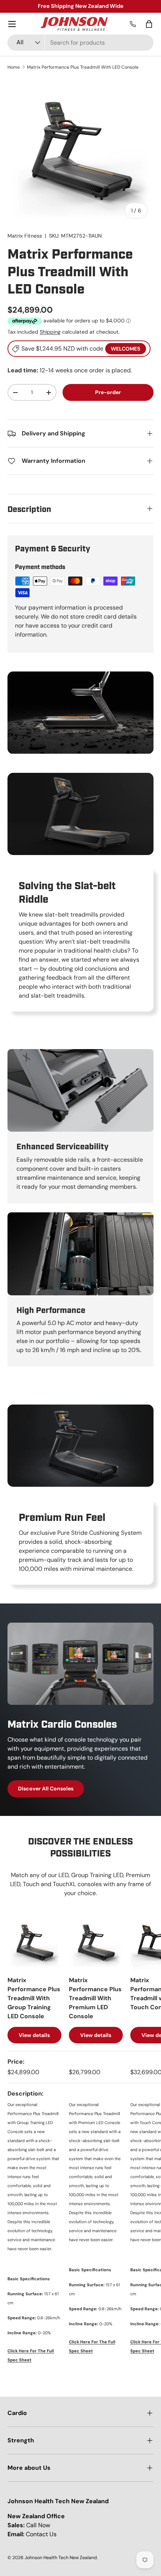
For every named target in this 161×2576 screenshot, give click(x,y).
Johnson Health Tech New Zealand (61, 2558)
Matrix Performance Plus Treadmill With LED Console (83, 67)
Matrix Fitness (25, 236)
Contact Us (41, 2534)
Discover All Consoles (46, 1789)
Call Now (38, 2525)
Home (14, 67)
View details (34, 2035)
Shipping (50, 332)
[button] (149, 24)
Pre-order (108, 392)
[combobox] (80, 43)
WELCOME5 (126, 349)
